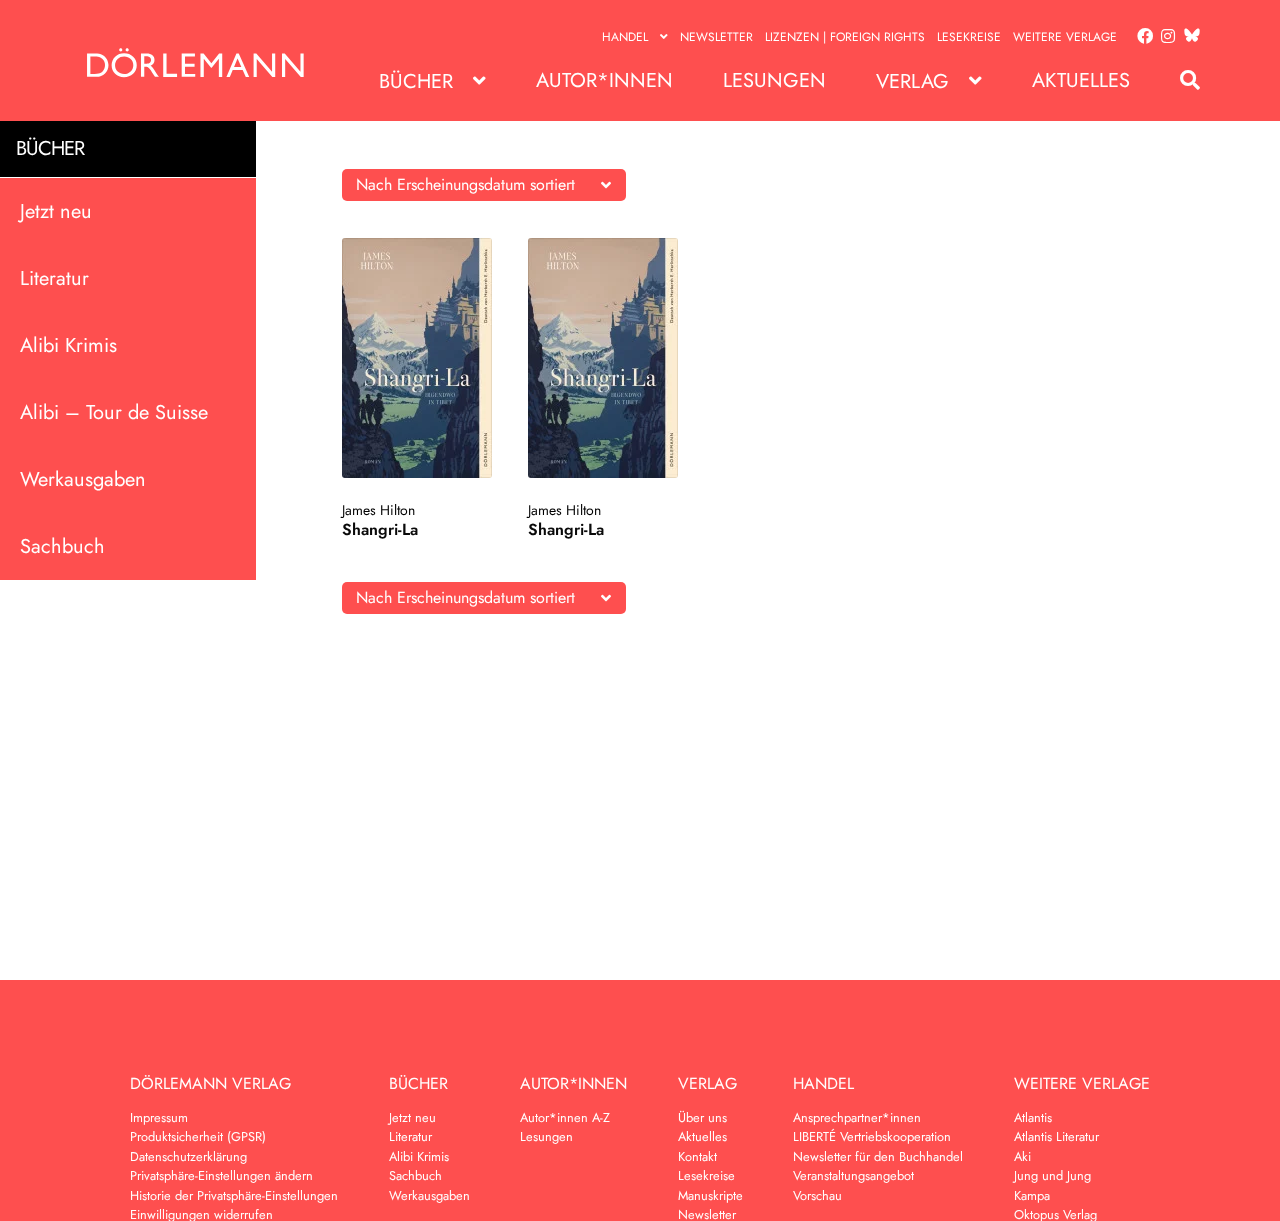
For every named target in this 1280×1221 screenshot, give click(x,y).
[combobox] (484, 185)
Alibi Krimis (68, 344)
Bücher (416, 81)
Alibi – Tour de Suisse (114, 411)
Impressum (159, 1117)
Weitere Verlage (1065, 37)
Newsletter (716, 37)
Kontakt (697, 1156)
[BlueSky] (1188, 36)
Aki (1022, 1156)
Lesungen (774, 80)
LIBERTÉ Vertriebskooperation (872, 1136)
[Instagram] (1164, 37)
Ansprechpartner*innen (857, 1117)
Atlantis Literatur (1056, 1136)
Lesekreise (969, 37)
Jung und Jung (1052, 1175)
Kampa (1032, 1195)
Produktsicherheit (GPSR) (198, 1136)
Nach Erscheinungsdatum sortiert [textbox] (465, 184)
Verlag (912, 81)
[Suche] (1180, 80)
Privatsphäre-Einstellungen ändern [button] (221, 1175)
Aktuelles (1081, 80)
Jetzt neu (56, 210)
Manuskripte (710, 1195)
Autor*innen (604, 80)
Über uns (702, 1117)
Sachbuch (62, 545)
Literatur (54, 277)
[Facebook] (1141, 37)
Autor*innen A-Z (565, 1117)
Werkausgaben (83, 478)
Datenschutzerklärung (188, 1156)
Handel (625, 37)
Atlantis (1033, 1117)
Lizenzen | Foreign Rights (845, 37)
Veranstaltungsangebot (853, 1175)
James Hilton (378, 510)
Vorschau (817, 1195)
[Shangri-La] (417, 358)
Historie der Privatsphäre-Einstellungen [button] (234, 1195)
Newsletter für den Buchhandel (878, 1156)
